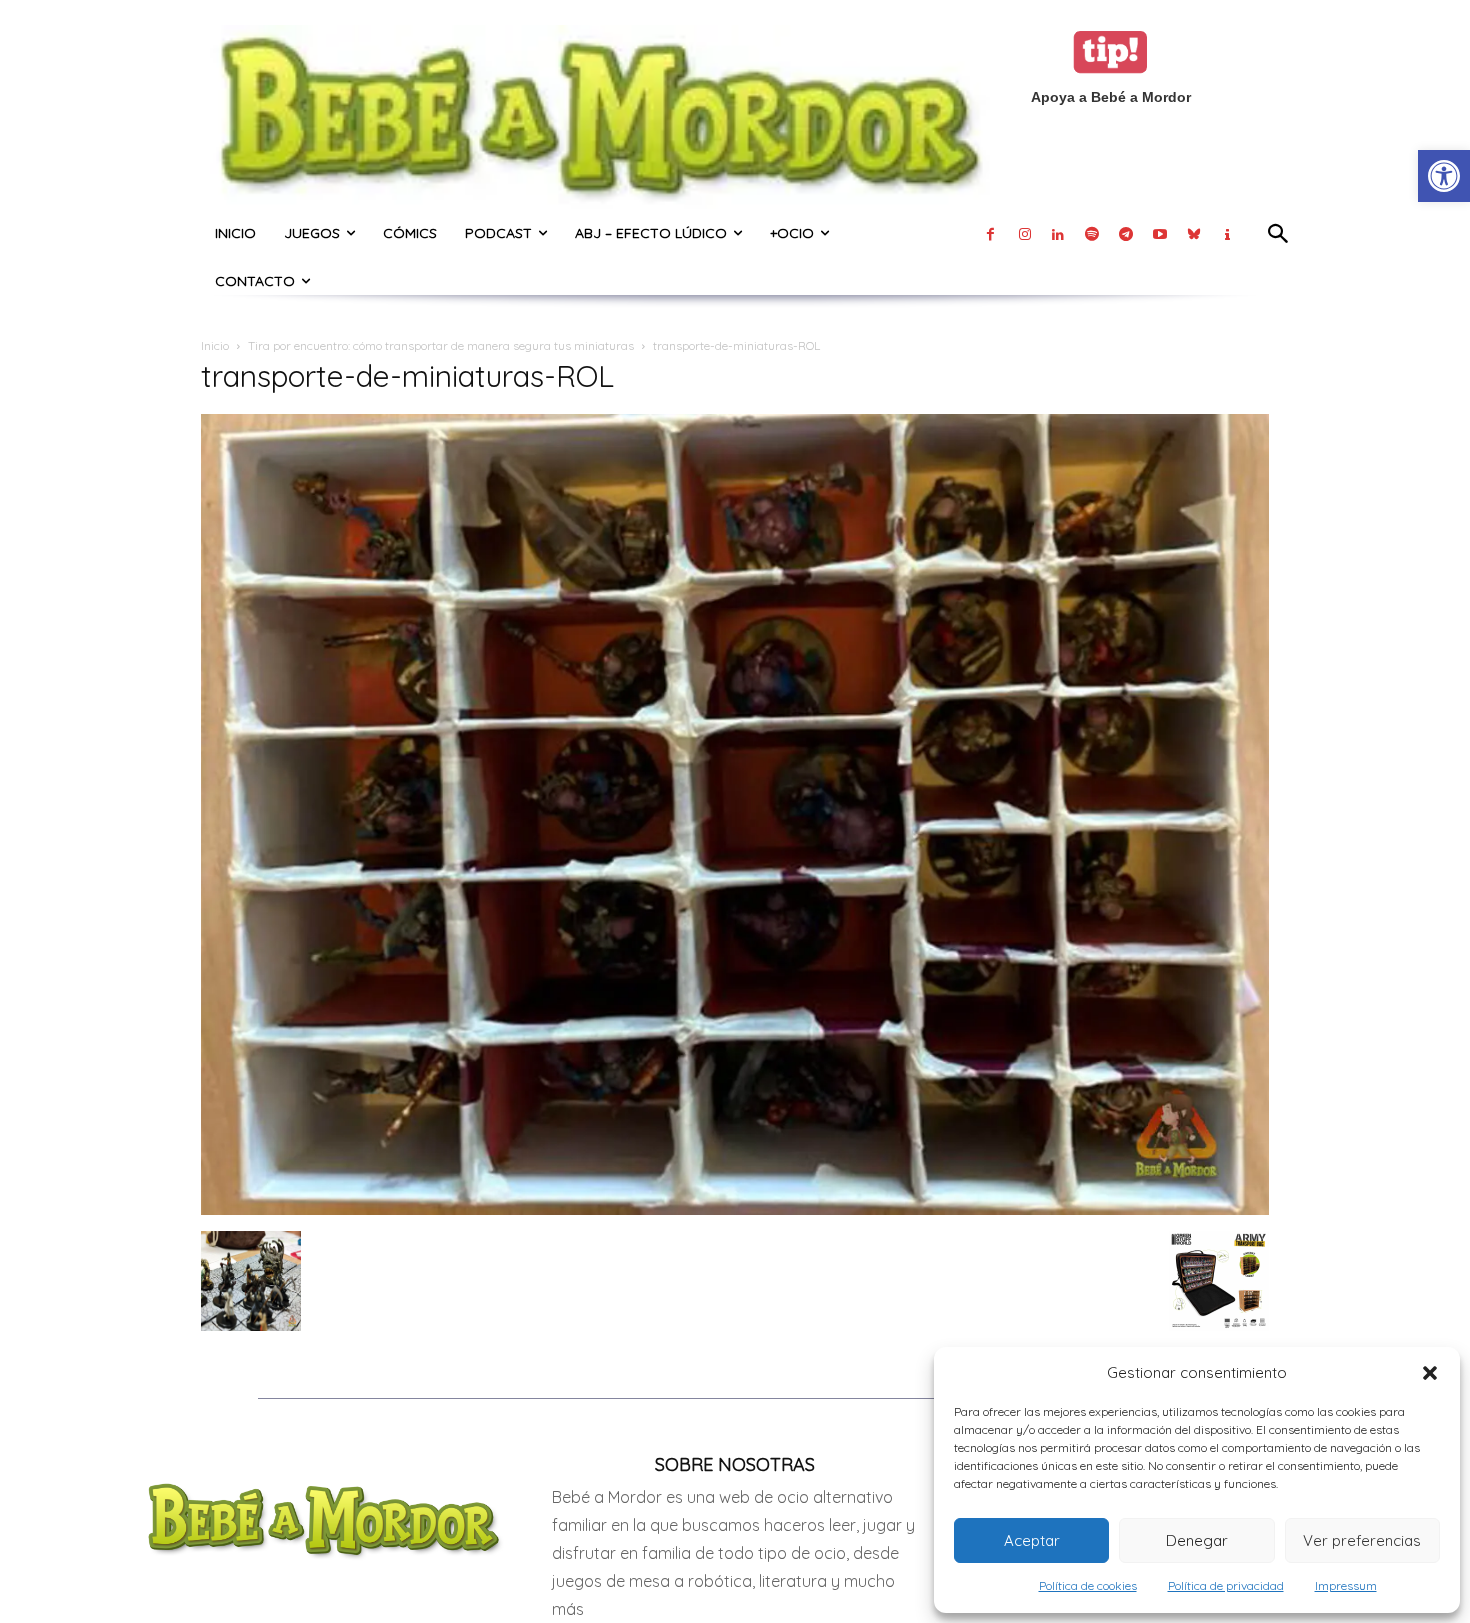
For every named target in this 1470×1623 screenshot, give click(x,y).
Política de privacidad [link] (1226, 1585)
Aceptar (1032, 1540)
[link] (1444, 176)
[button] (1430, 1373)
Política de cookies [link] (1088, 1585)
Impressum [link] (1346, 1585)
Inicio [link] (215, 345)
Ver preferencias (1362, 1540)
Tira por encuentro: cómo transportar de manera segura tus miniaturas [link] (441, 345)
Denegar (1197, 1540)
